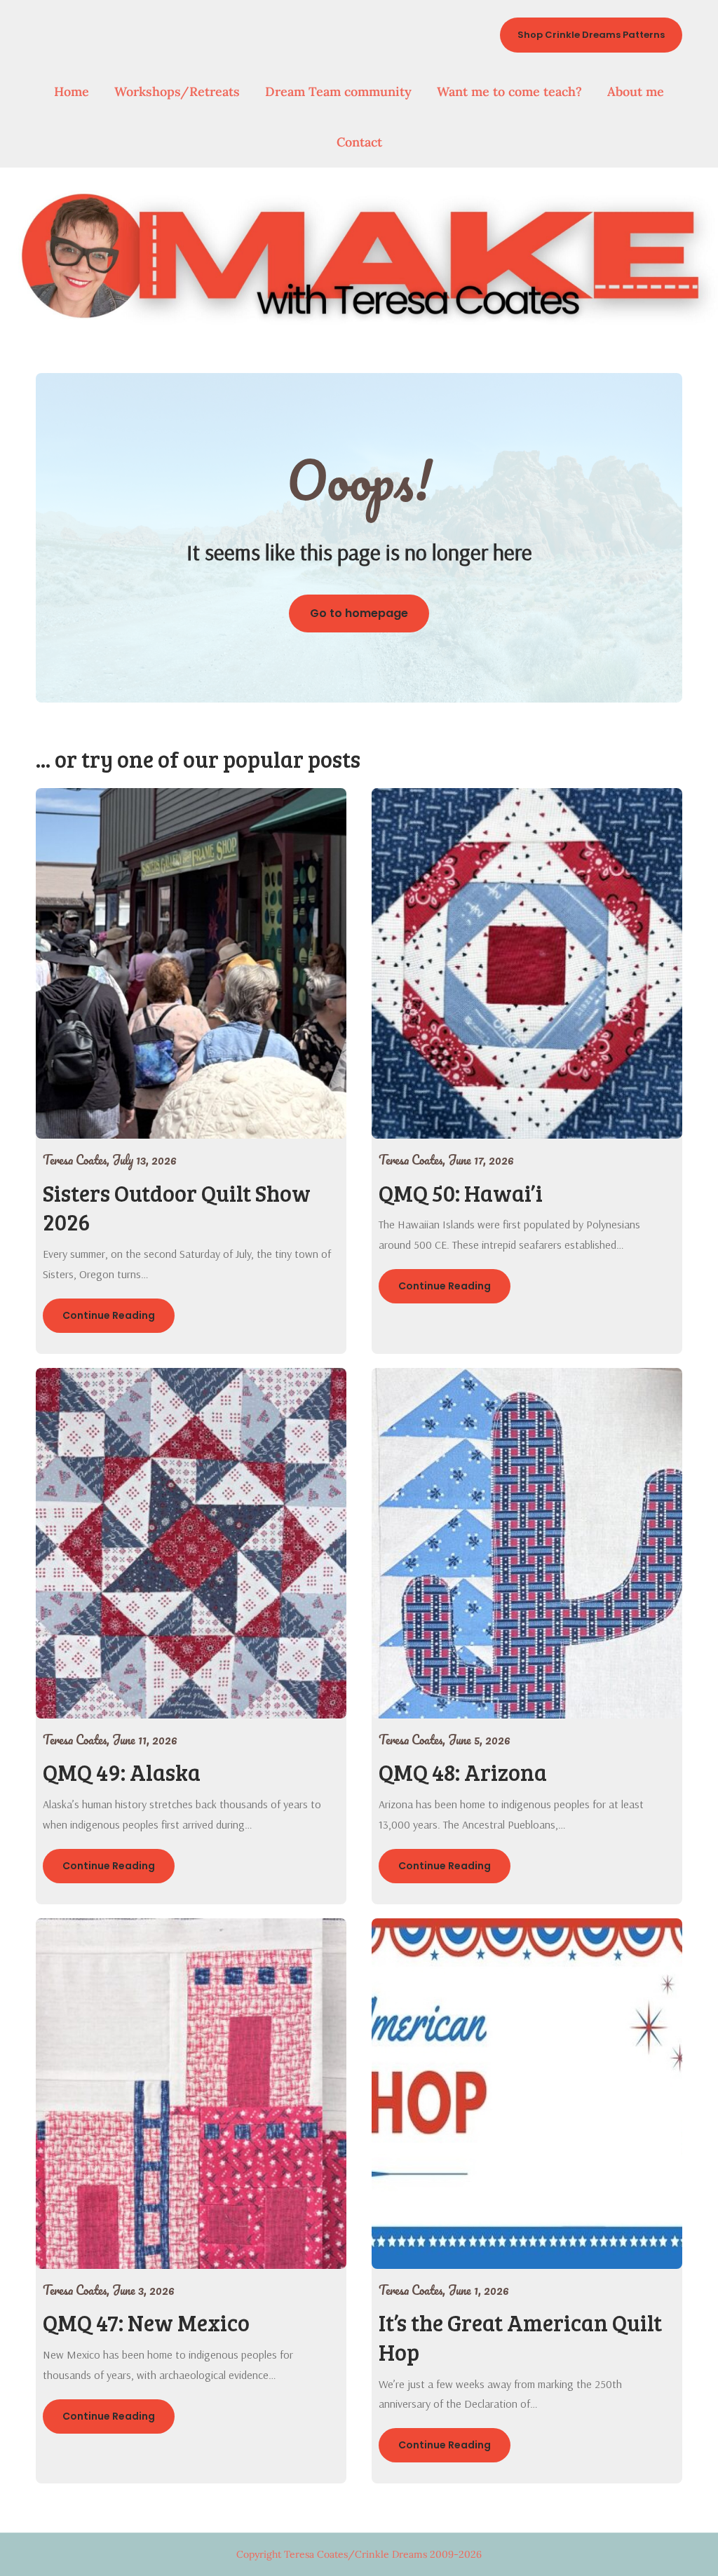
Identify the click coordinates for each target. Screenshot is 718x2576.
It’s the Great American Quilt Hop (520, 2337)
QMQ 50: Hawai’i (461, 1193)
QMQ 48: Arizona (463, 1772)
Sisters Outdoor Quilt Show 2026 (177, 1208)
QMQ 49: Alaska (122, 1772)
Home (72, 91)
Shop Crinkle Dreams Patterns (591, 35)
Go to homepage (359, 613)
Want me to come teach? (509, 91)
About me (636, 91)
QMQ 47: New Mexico (146, 2323)
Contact (359, 142)
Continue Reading (109, 1315)
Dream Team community (338, 91)
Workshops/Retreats (177, 91)
